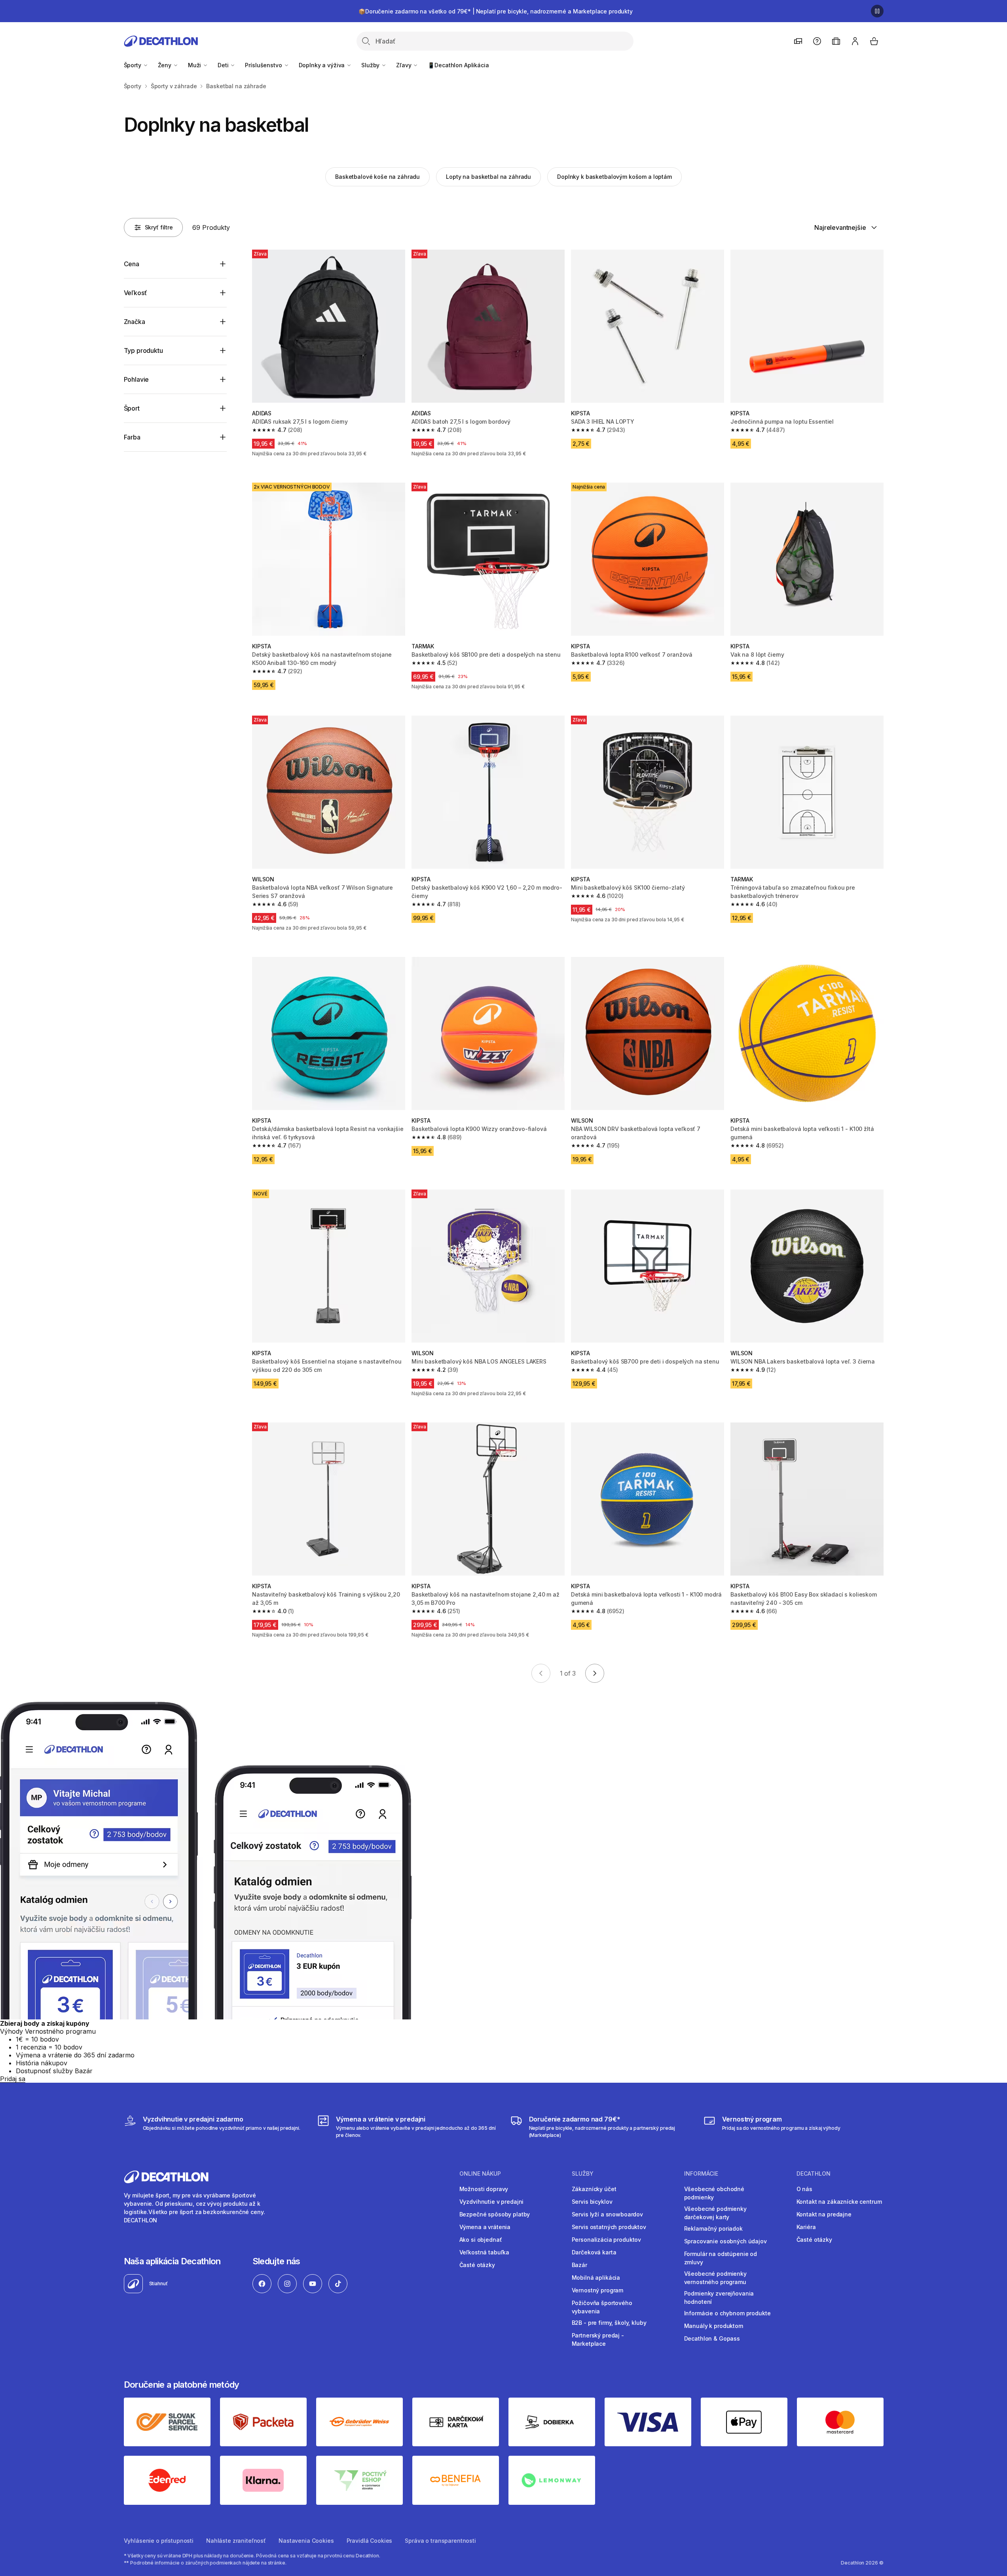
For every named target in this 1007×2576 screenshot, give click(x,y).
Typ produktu (143, 350)
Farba (132, 437)
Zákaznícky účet (594, 2189)
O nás (804, 2189)
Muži (195, 65)
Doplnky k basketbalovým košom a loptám (614, 177)
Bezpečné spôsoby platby (495, 2214)
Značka (135, 322)
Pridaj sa (13, 2079)
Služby (371, 65)
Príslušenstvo (264, 65)
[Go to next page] (595, 1673)
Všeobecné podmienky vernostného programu (715, 2278)
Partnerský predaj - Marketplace (598, 2339)
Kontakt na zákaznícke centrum (839, 2202)
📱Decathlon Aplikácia (458, 65)
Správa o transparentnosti (440, 2541)
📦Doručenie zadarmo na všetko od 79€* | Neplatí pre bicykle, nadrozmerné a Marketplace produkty (496, 11)
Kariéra (806, 2227)
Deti (224, 65)
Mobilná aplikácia (596, 2278)
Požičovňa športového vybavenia (602, 2307)
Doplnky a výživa (323, 65)
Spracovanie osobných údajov (725, 2241)
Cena (132, 264)
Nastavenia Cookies (306, 2541)
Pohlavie (137, 379)
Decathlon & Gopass (712, 2338)
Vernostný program (598, 2290)
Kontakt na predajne (824, 2214)
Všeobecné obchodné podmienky (714, 2193)
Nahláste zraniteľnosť (236, 2541)
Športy (133, 65)
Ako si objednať (481, 2240)
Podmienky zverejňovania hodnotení (719, 2298)
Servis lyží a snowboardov (608, 2214)
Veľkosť (135, 293)
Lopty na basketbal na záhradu (488, 177)
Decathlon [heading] (814, 2174)
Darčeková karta (594, 2252)
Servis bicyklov (592, 2202)
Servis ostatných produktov (609, 2227)
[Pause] (877, 11)
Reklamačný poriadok (713, 2228)
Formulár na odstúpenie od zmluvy (721, 2258)
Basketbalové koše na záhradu (377, 177)
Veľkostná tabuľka (485, 2252)
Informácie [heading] (701, 2174)
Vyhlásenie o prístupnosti (159, 2541)
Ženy (165, 65)
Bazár (579, 2265)
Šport (132, 408)
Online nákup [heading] (480, 2174)
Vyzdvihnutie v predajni (492, 2202)
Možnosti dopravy (484, 2189)
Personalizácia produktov (607, 2240)
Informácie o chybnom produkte (727, 2313)
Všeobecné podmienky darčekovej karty (715, 2213)
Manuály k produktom (714, 2326)
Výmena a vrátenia (485, 2227)
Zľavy (404, 65)
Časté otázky (477, 2265)
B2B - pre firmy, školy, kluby (609, 2323)
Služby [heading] (583, 2174)
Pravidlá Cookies (370, 2541)
